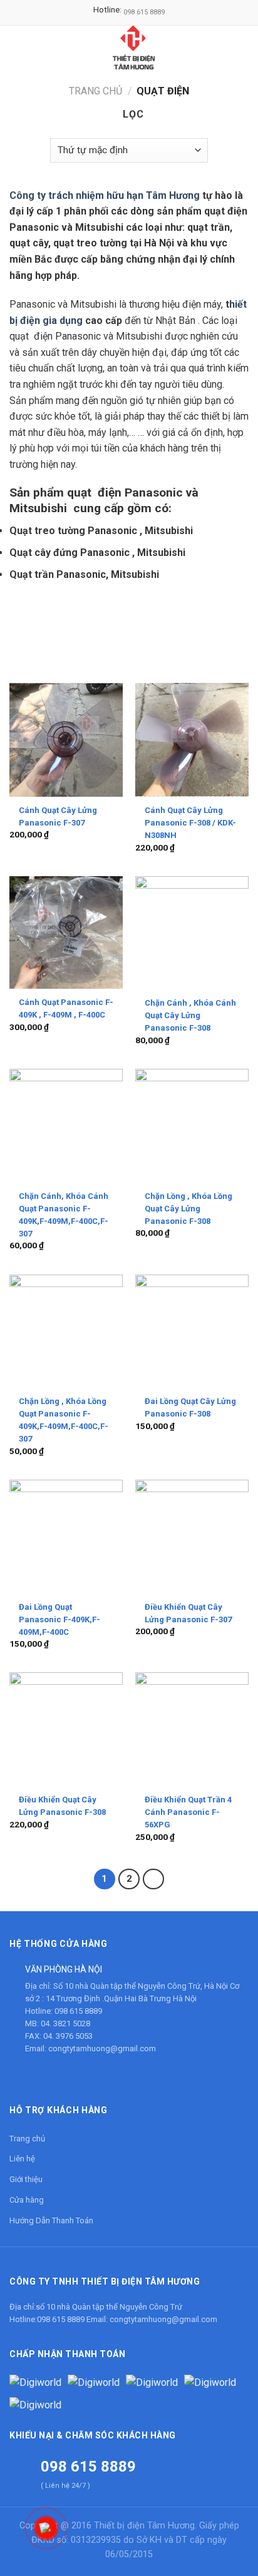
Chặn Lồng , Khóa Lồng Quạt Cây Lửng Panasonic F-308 (188, 1209)
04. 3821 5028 (65, 2023)
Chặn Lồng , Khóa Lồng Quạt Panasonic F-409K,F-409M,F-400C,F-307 (64, 1420)
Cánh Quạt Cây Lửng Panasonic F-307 (58, 816)
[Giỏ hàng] (242, 48)
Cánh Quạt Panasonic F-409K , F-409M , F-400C (66, 1008)
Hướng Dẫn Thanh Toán (51, 2220)
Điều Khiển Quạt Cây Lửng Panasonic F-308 (62, 1806)
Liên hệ (22, 2159)
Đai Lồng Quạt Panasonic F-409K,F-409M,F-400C (59, 1619)
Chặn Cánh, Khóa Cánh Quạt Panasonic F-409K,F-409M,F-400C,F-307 (64, 1215)
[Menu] (17, 47)
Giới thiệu (26, 2179)
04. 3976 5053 (68, 2036)
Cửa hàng (27, 2200)
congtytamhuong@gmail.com (102, 2048)
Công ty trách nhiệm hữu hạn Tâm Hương (105, 195)
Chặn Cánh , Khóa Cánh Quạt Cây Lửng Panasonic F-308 (190, 1015)
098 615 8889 (144, 12)
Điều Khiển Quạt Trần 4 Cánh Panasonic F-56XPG (188, 1812)
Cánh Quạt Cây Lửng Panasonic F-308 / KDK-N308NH (190, 823)
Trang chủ (95, 91)
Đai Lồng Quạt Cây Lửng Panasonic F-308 (190, 1407)
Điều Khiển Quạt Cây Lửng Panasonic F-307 (188, 1613)
